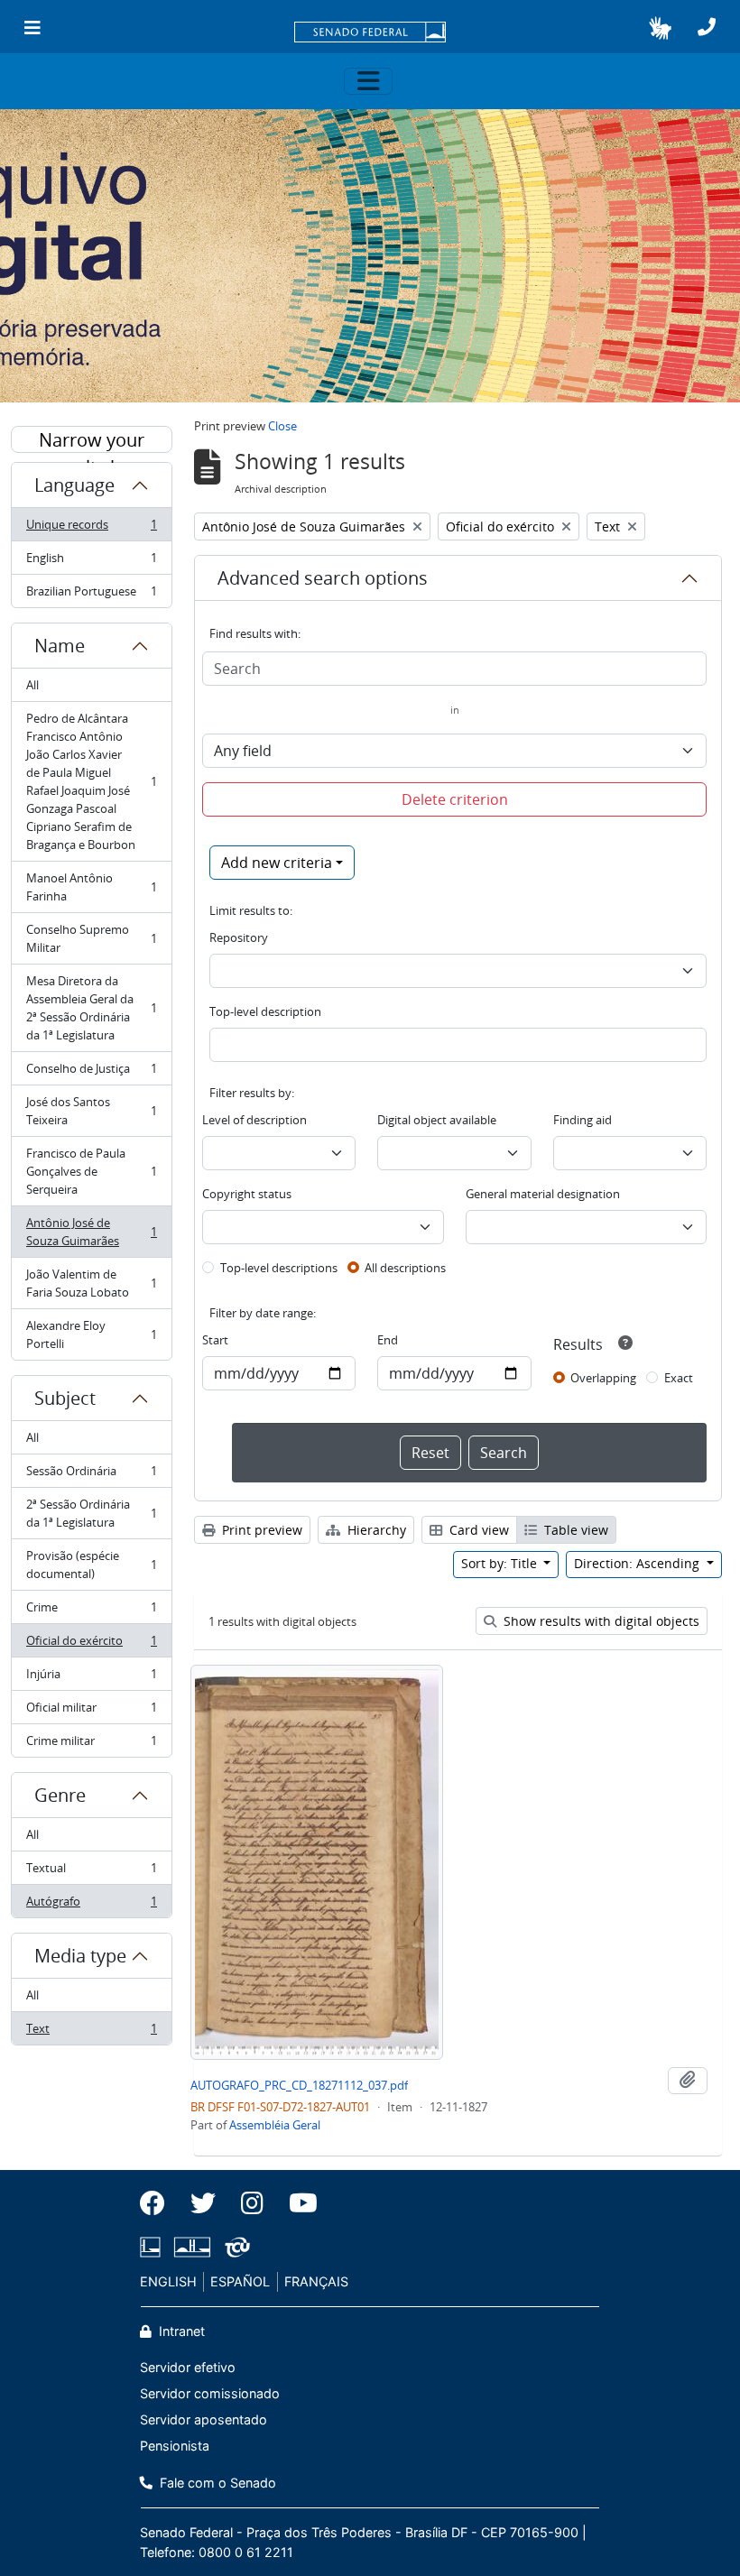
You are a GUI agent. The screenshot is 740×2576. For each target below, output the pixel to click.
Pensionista (175, 2446)
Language (74, 485)
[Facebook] (159, 2203)
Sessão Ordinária (91, 1475)
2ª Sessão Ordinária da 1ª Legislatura (91, 1513)
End (388, 1340)
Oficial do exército (91, 1645)
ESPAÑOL (240, 2281)
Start (215, 1340)
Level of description (254, 1120)
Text (91, 2032)
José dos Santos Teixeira (91, 1111)
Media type (80, 1956)
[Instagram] (252, 2203)
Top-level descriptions (279, 1268)
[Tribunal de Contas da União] (234, 2247)
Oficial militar (91, 1712)
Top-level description (265, 1011)
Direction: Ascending (638, 1563)
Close (282, 426)
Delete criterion (455, 799)
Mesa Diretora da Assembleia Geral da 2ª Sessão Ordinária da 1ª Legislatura (91, 1008)
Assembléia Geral (275, 2125)
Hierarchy (375, 1530)
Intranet (180, 2331)
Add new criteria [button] (277, 863)
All (32, 685)
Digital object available (437, 1120)
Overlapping (603, 1378)
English (91, 562)
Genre (60, 1795)
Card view (477, 1530)
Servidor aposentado (203, 2419)
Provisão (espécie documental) (91, 1565)
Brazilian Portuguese (91, 595)
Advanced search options (323, 578)
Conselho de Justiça (91, 1073)
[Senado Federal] (370, 33)
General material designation (543, 1194)
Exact (679, 1378)
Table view (574, 1530)
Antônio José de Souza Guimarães (91, 1232)
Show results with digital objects (600, 1621)
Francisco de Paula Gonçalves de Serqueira (91, 1171)
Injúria (91, 1678)
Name (60, 646)
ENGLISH (168, 2281)
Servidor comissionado (210, 2393)
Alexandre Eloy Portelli (91, 1334)
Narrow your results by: (92, 440)
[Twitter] (203, 2203)
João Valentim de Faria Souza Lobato (91, 1283)
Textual (91, 1872)
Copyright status (247, 1194)
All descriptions (405, 1268)
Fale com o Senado (216, 2483)
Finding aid (583, 1120)
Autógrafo (91, 1905)
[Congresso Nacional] (192, 2247)
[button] (660, 28)
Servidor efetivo (188, 2367)
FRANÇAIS (316, 2281)
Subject (65, 1398)
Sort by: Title (501, 1563)
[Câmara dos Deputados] (153, 2247)
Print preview (260, 1530)
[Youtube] (297, 2203)
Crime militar (91, 1745)
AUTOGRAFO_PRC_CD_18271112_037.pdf (299, 2085)
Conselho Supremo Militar (91, 938)
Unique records (91, 529)
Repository (239, 937)
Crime (91, 1611)
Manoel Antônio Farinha (91, 887)
